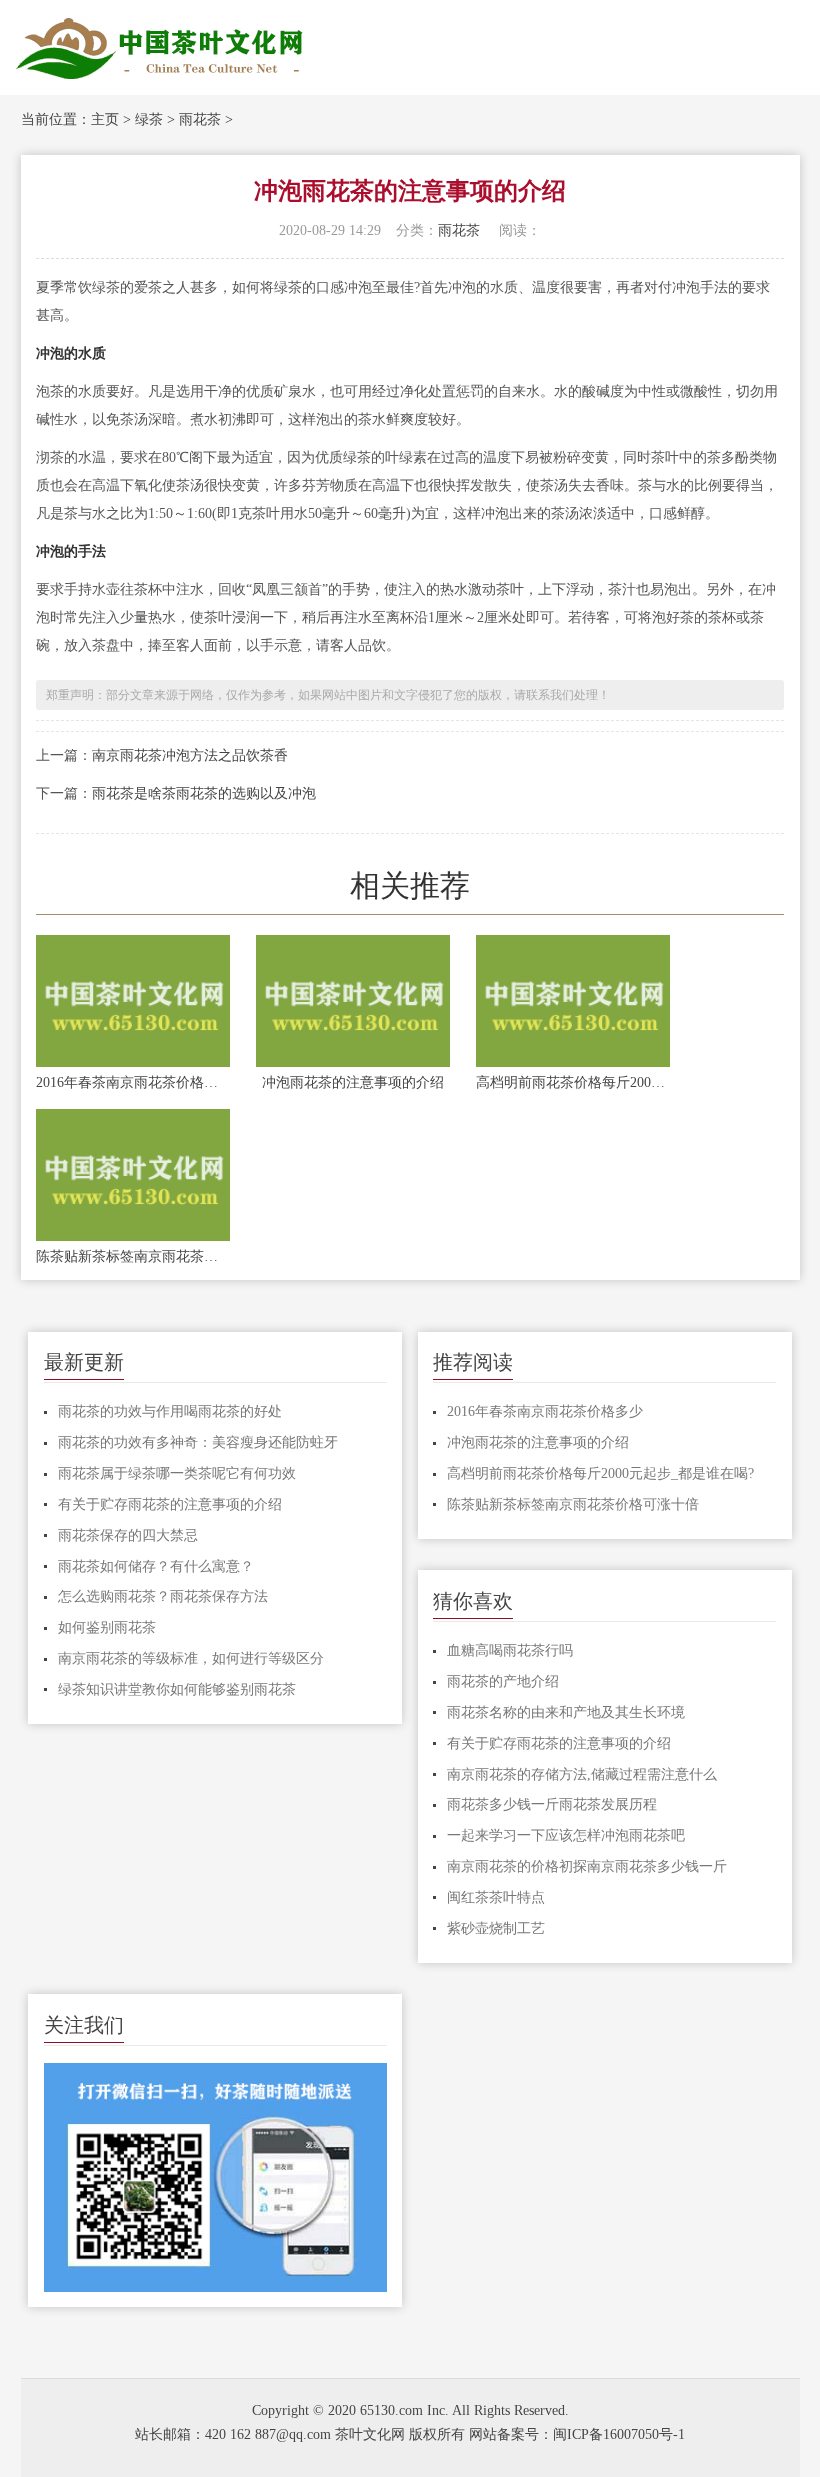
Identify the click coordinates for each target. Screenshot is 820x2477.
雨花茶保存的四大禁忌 (128, 1535)
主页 (105, 119)
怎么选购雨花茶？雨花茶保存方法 (163, 1596)
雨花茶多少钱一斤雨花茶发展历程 (552, 1804)
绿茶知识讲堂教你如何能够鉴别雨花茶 (177, 1689)
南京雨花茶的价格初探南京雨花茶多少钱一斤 (587, 1866)
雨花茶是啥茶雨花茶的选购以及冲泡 (204, 793)
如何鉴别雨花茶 (107, 1627)
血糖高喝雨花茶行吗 (510, 1650)
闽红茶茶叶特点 (496, 1897)
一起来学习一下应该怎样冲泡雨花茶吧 (566, 1835)
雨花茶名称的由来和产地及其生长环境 (566, 1712)
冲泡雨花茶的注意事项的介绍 (353, 1082)
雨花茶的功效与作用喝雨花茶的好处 (170, 1411)
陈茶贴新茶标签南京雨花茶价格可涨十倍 (133, 1256)
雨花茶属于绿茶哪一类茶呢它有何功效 (177, 1473)
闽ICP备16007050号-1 (619, 2434)
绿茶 (149, 119)
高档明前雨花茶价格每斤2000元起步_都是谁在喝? (573, 1082)
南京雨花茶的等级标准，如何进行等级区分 (191, 1658)
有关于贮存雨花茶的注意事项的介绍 (170, 1504)
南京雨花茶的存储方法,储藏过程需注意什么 (582, 1774)
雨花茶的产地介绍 (503, 1681)
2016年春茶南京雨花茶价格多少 (133, 1082)
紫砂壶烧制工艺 (496, 1928)
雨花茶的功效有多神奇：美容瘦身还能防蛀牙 (198, 1442)
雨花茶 (200, 119)
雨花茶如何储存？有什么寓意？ (156, 1566)
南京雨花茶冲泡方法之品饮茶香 (190, 755)
